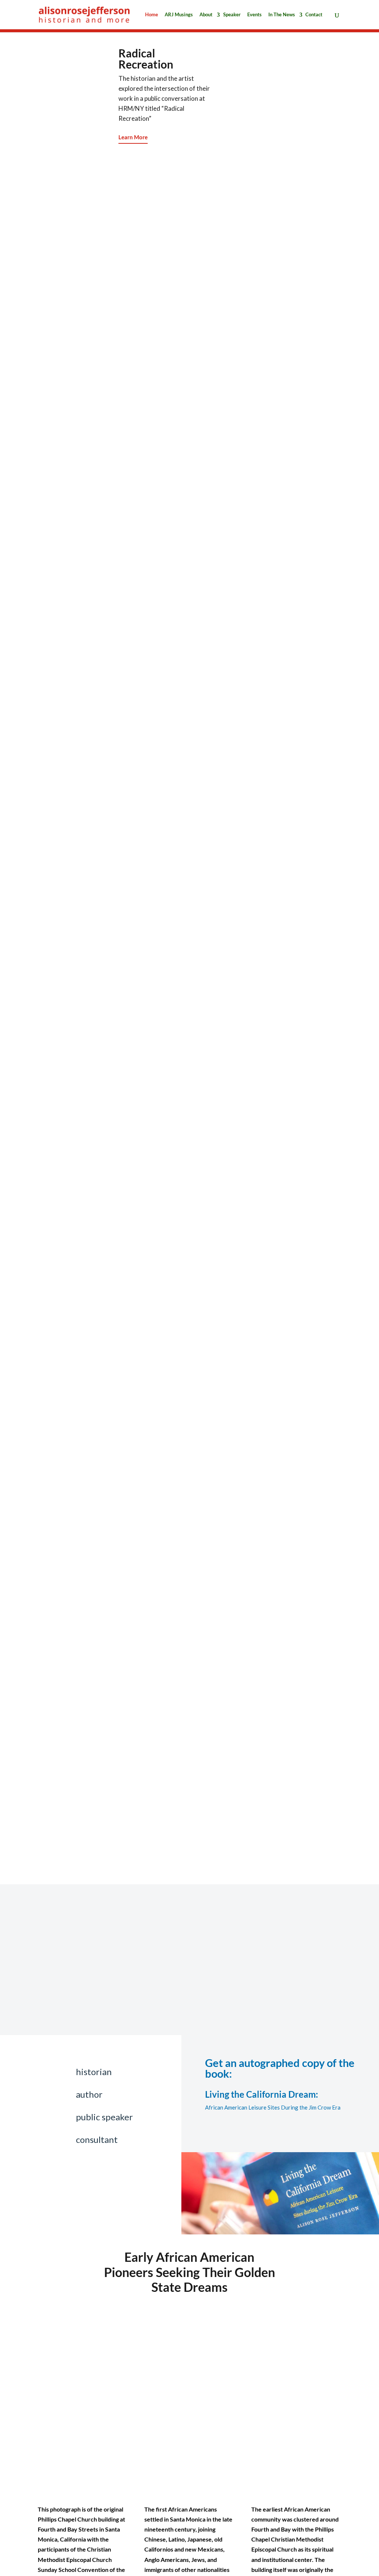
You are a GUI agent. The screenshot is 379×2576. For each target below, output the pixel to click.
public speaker (104, 2117)
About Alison (215, 2025)
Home (152, 15)
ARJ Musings (179, 15)
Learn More (133, 137)
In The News (282, 15)
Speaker (232, 15)
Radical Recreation (146, 59)
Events (254, 15)
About (206, 15)
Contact (314, 15)
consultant (97, 2139)
